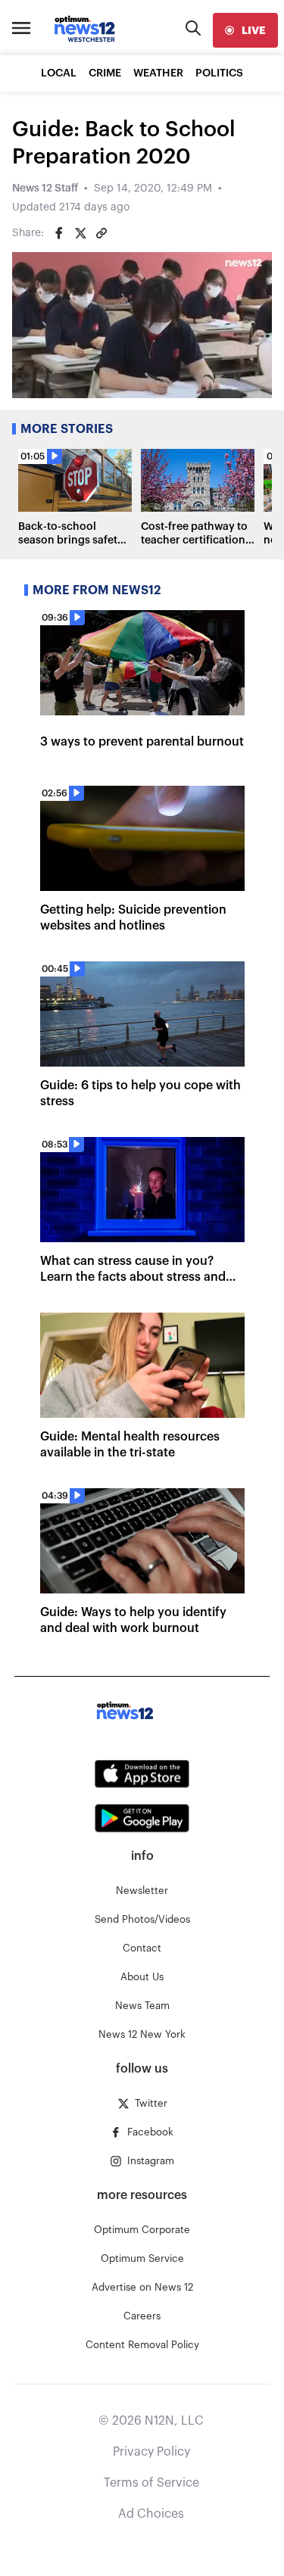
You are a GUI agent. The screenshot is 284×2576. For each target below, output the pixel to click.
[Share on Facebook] (59, 233)
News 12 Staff (45, 188)
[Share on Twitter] (80, 233)
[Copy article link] (101, 233)
